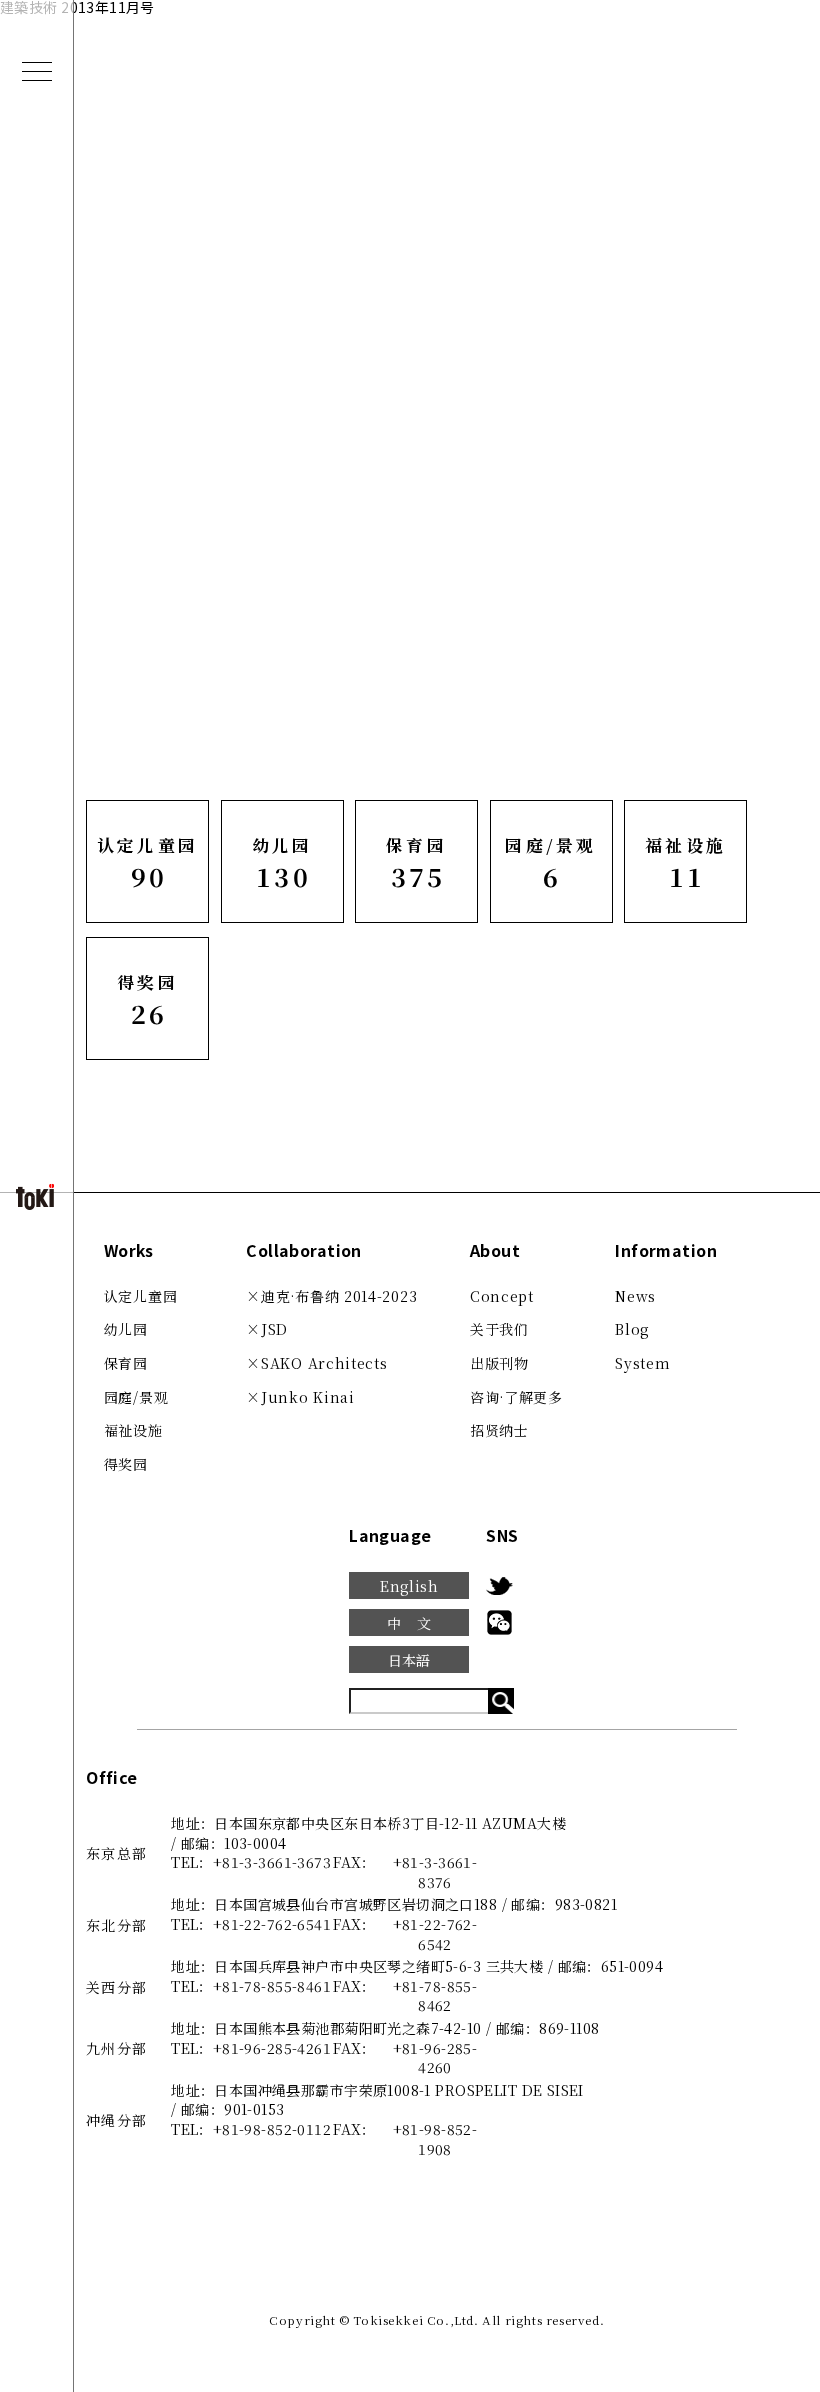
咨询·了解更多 (516, 1397)
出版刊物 (499, 1363)
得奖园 (126, 1464)
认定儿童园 (141, 1296)
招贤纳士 (499, 1430)
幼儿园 (126, 1329)
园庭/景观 (136, 1397)
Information (666, 1250)
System (642, 1363)
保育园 (126, 1363)
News (635, 1296)
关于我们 (499, 1329)
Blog (632, 1329)
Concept (502, 1296)
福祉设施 (133, 1430)
